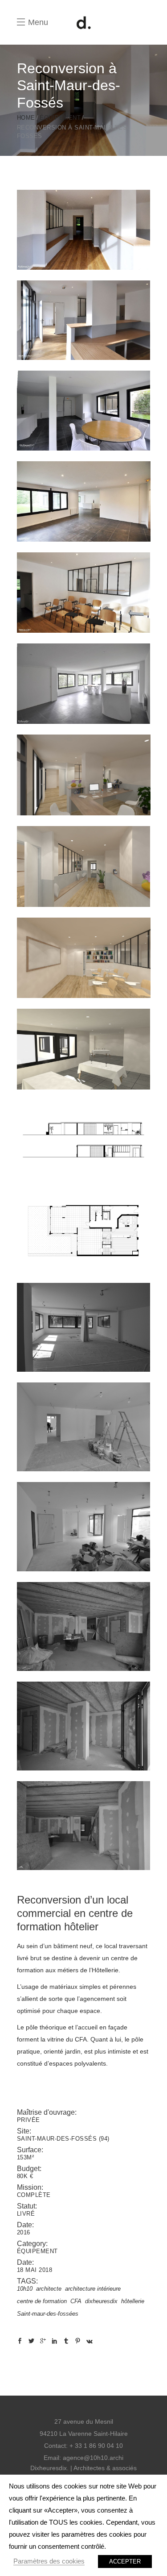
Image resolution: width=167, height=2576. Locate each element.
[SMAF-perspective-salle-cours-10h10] (84, 958)
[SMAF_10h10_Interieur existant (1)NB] (84, 1626)
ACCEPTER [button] (125, 2561)
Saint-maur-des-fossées (48, 2314)
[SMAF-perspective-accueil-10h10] (84, 775)
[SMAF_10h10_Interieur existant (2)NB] (84, 1726)
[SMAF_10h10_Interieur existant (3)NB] (84, 1826)
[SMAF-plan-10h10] (84, 1232)
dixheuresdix (101, 2301)
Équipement (60, 118)
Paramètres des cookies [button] (49, 2561)
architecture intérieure (93, 2289)
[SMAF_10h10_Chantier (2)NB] (84, 1427)
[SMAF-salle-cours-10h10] (84, 593)
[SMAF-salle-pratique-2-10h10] (84, 411)
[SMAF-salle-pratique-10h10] (84, 684)
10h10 (25, 2289)
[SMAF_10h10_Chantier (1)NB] (84, 1327)
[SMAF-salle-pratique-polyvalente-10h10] (84, 501)
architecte (49, 2289)
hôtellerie (133, 2301)
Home (26, 118)
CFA (76, 2301)
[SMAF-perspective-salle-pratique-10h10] (84, 1049)
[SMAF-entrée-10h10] (84, 230)
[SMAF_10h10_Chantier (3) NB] (84, 1526)
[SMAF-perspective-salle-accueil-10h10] (84, 866)
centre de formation (42, 2301)
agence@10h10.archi (93, 2458)
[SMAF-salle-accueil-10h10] (84, 320)
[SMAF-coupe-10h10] (84, 1140)
